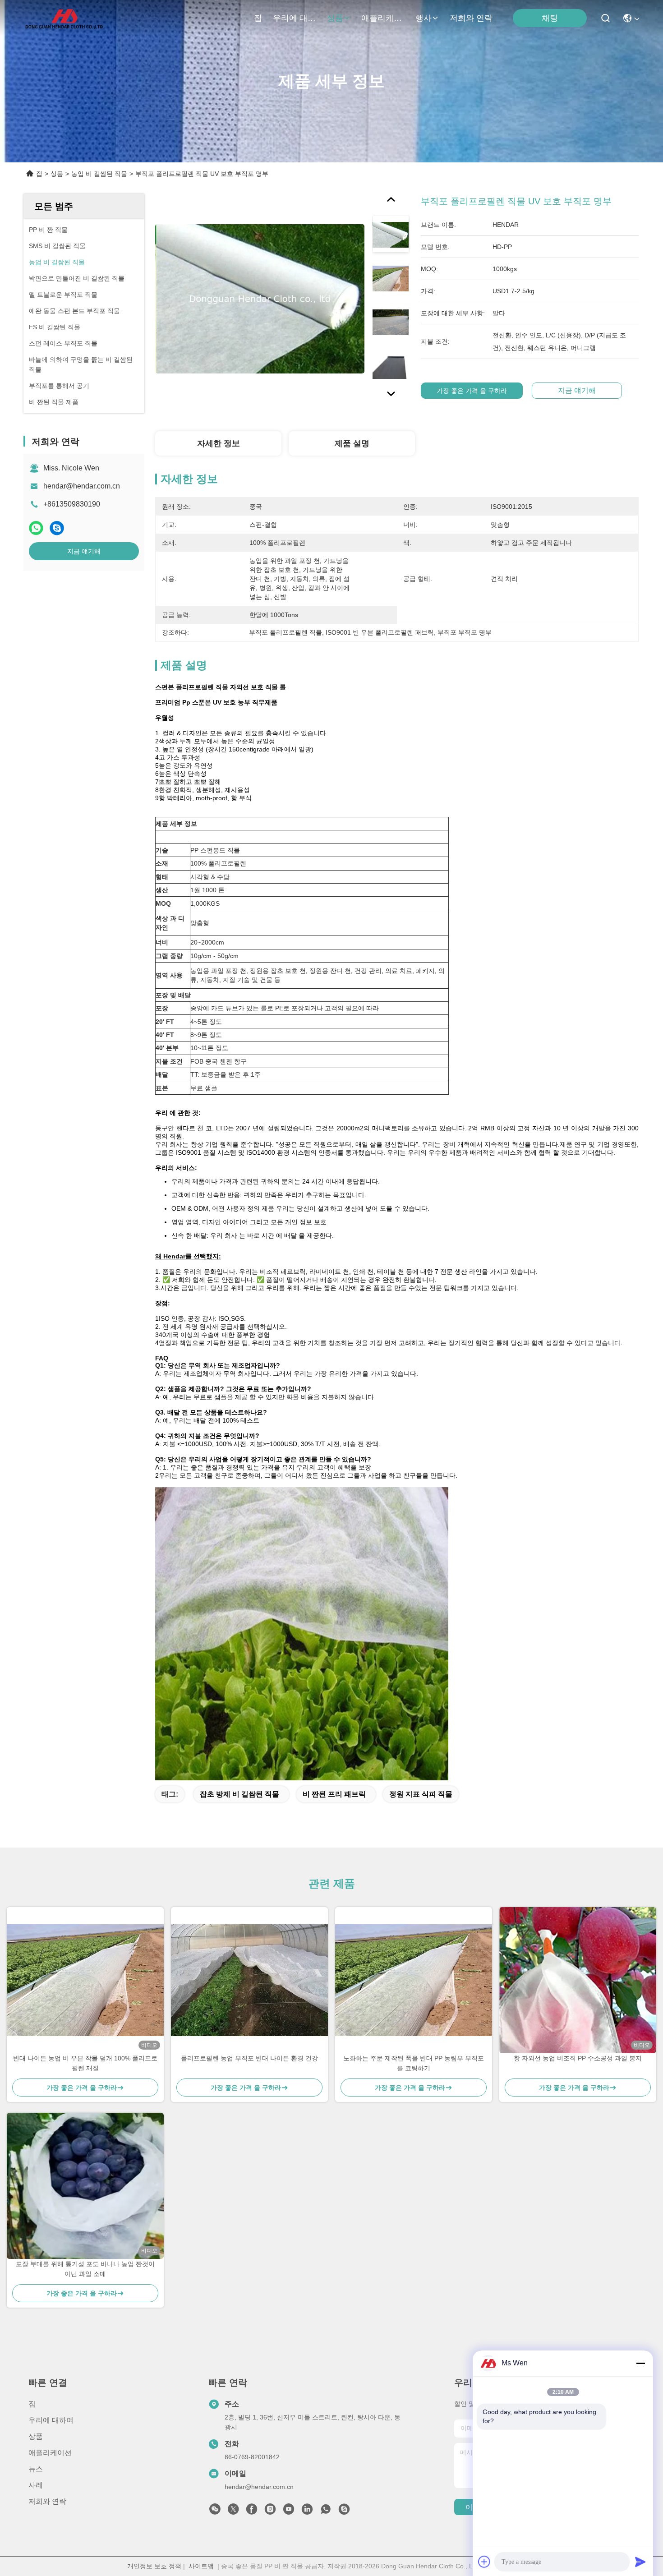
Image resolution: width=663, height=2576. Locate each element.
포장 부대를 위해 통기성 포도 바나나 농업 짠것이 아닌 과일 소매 (85, 2269)
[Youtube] (289, 2511)
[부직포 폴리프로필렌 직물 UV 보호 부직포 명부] (260, 299)
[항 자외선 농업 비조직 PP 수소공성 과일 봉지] (578, 1980)
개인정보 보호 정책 (154, 2566)
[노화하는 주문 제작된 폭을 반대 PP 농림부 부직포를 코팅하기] (414, 1980)
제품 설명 (352, 443)
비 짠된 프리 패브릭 (334, 1794)
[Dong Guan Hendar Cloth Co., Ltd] (64, 18)
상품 (335, 18)
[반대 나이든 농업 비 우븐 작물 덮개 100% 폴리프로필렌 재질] (85, 1980)
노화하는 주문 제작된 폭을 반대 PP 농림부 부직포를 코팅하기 (414, 2063)
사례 (36, 2485)
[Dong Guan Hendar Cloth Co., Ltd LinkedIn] (307, 2511)
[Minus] (640, 2363)
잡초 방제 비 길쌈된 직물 (239, 1794)
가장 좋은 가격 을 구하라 (472, 391)
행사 (424, 18)
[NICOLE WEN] (344, 2511)
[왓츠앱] (36, 528)
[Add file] (484, 2562)
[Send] (640, 2562)
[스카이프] (57, 528)
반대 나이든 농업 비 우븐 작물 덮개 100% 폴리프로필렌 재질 (85, 2063)
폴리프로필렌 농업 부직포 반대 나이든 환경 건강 (249, 2058)
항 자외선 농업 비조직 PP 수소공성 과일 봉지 (578, 2058)
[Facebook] (252, 2511)
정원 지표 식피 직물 (421, 1794)
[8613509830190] (326, 2511)
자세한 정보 (219, 443)
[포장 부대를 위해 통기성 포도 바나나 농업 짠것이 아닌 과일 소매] (85, 2186)
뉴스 (36, 2469)
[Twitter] (233, 2511)
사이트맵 (201, 2566)
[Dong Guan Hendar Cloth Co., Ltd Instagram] (270, 2511)
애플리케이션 (383, 18)
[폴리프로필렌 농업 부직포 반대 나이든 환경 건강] (249, 1980)
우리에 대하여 (295, 18)
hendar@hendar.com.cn (82, 486)
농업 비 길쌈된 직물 (99, 174)
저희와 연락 (471, 18)
